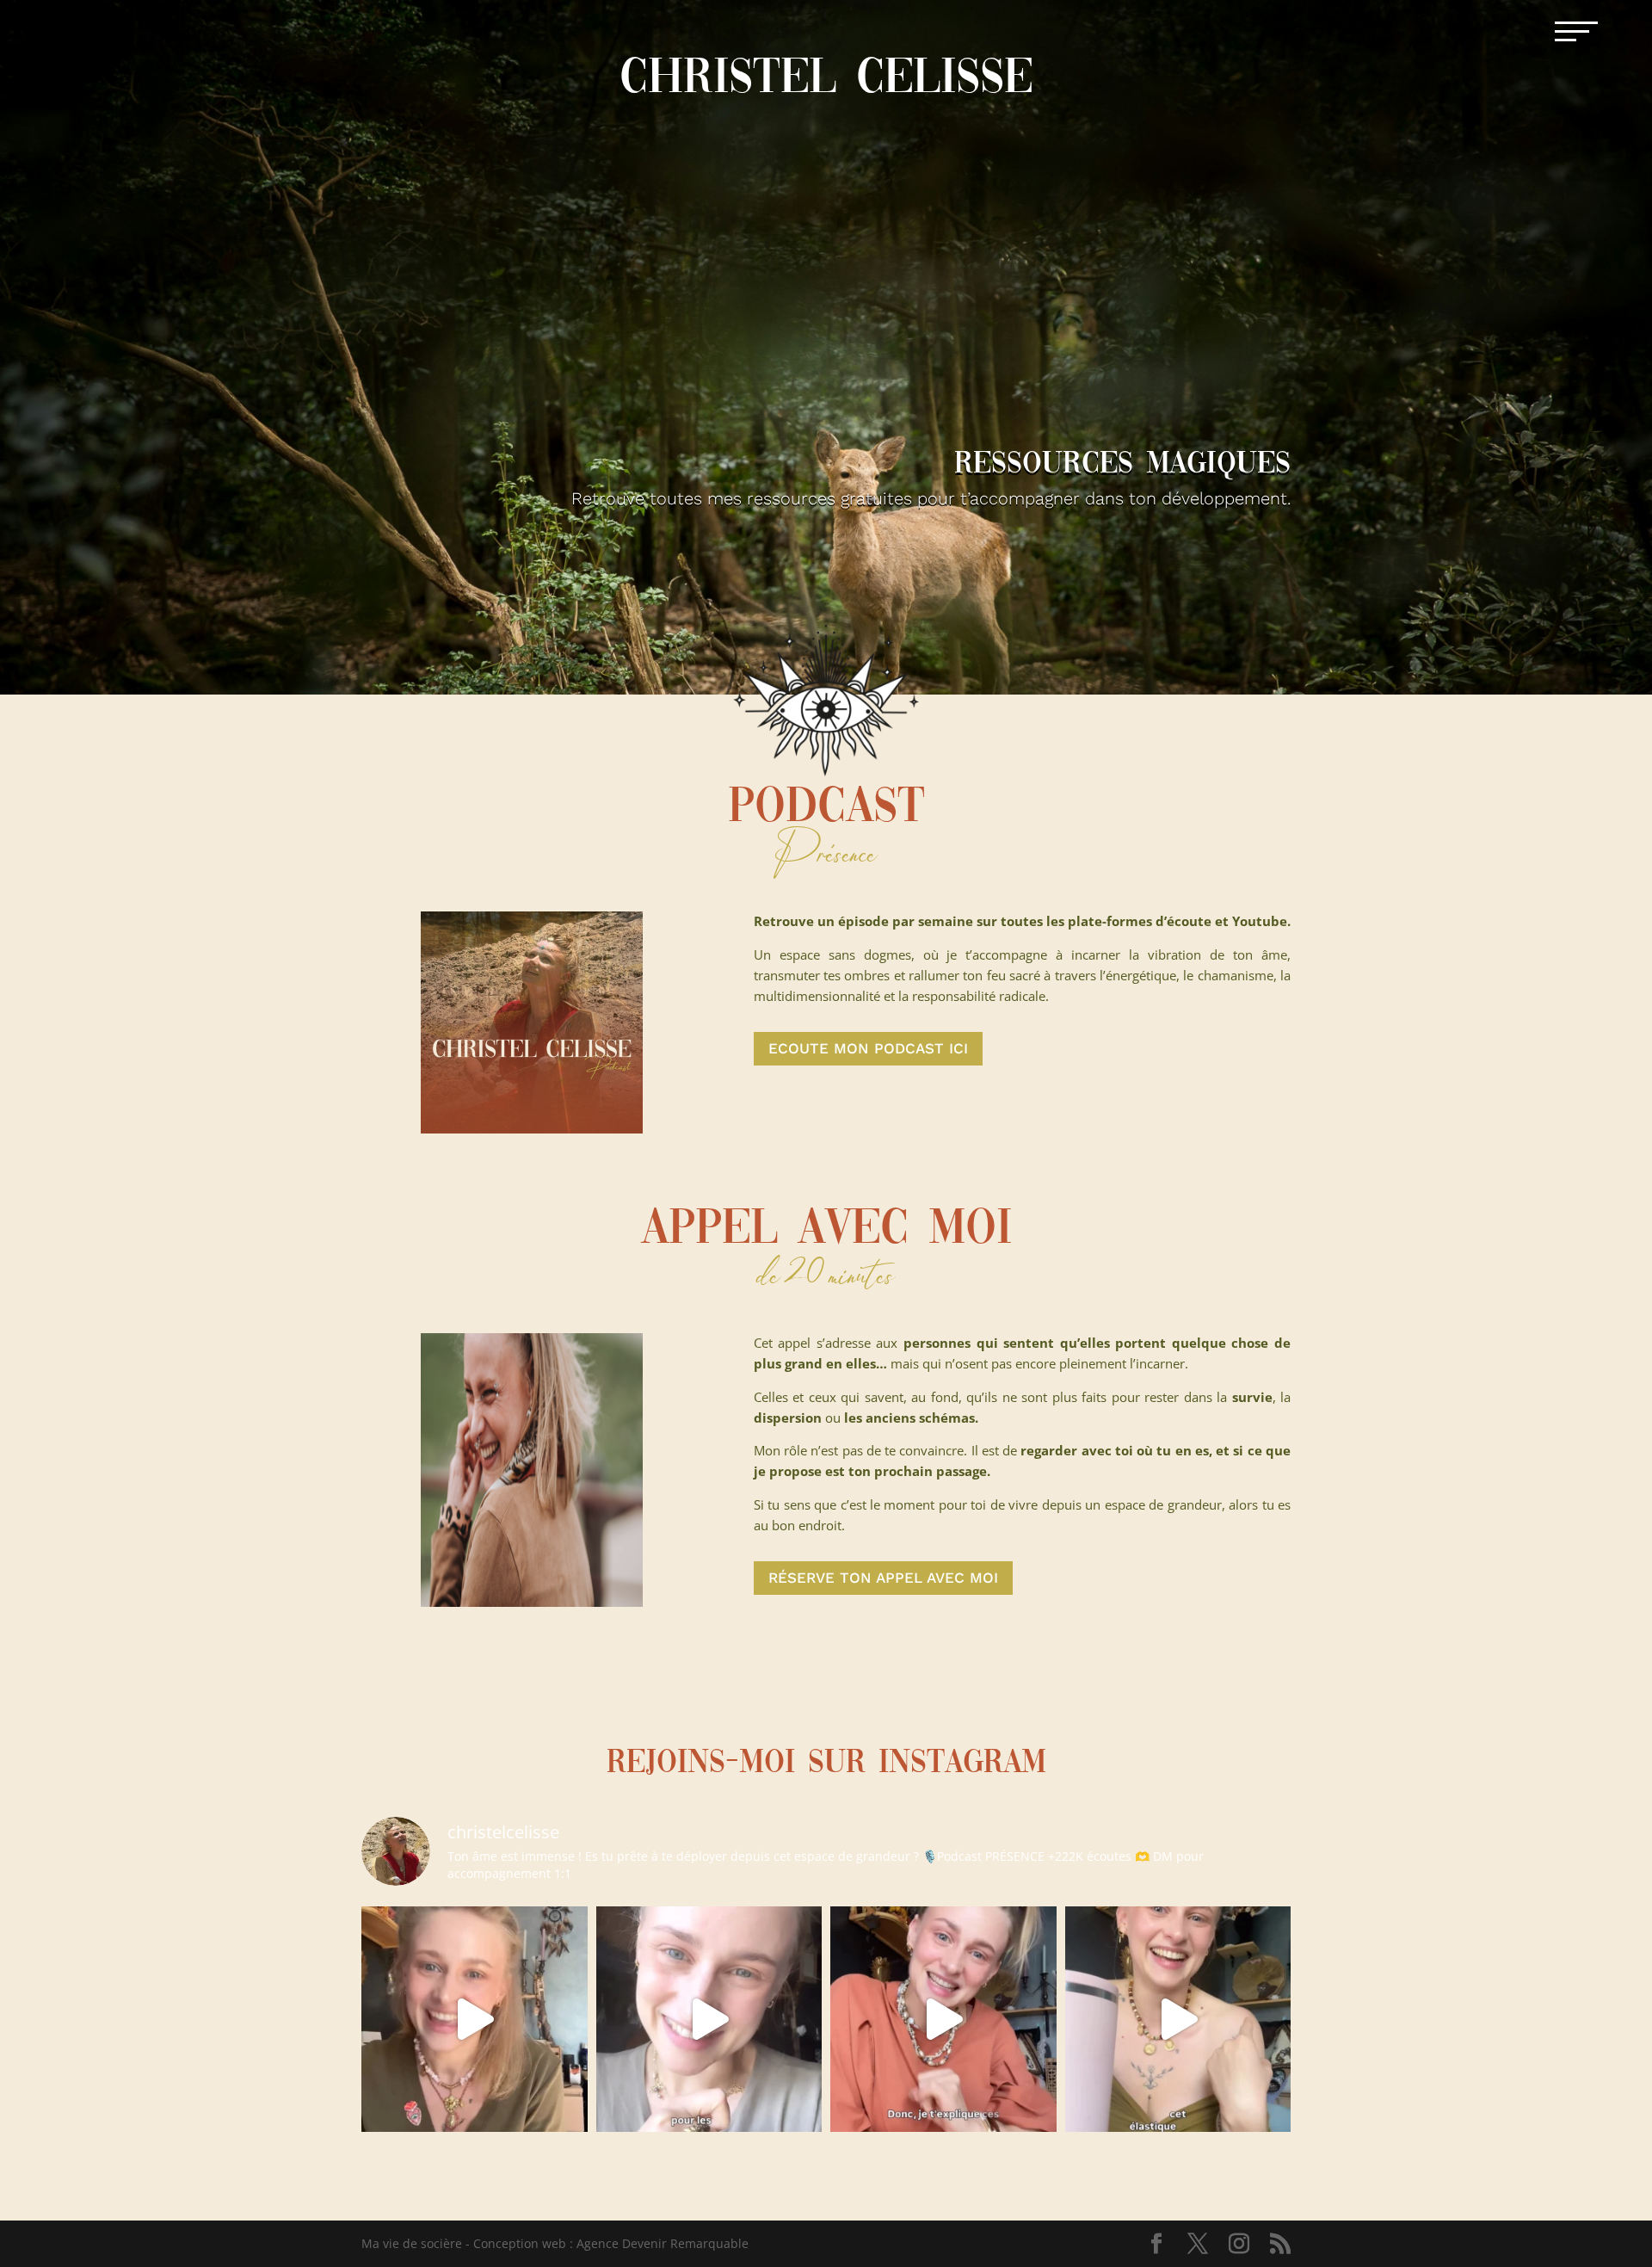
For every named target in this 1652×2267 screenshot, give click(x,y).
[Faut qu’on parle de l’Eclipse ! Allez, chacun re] (475, 2020)
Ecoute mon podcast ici (868, 1048)
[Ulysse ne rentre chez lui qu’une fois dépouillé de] (943, 2020)
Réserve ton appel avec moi (883, 1578)
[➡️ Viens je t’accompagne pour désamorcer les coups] (1178, 2020)
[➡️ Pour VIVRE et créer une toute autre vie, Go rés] (709, 2020)
